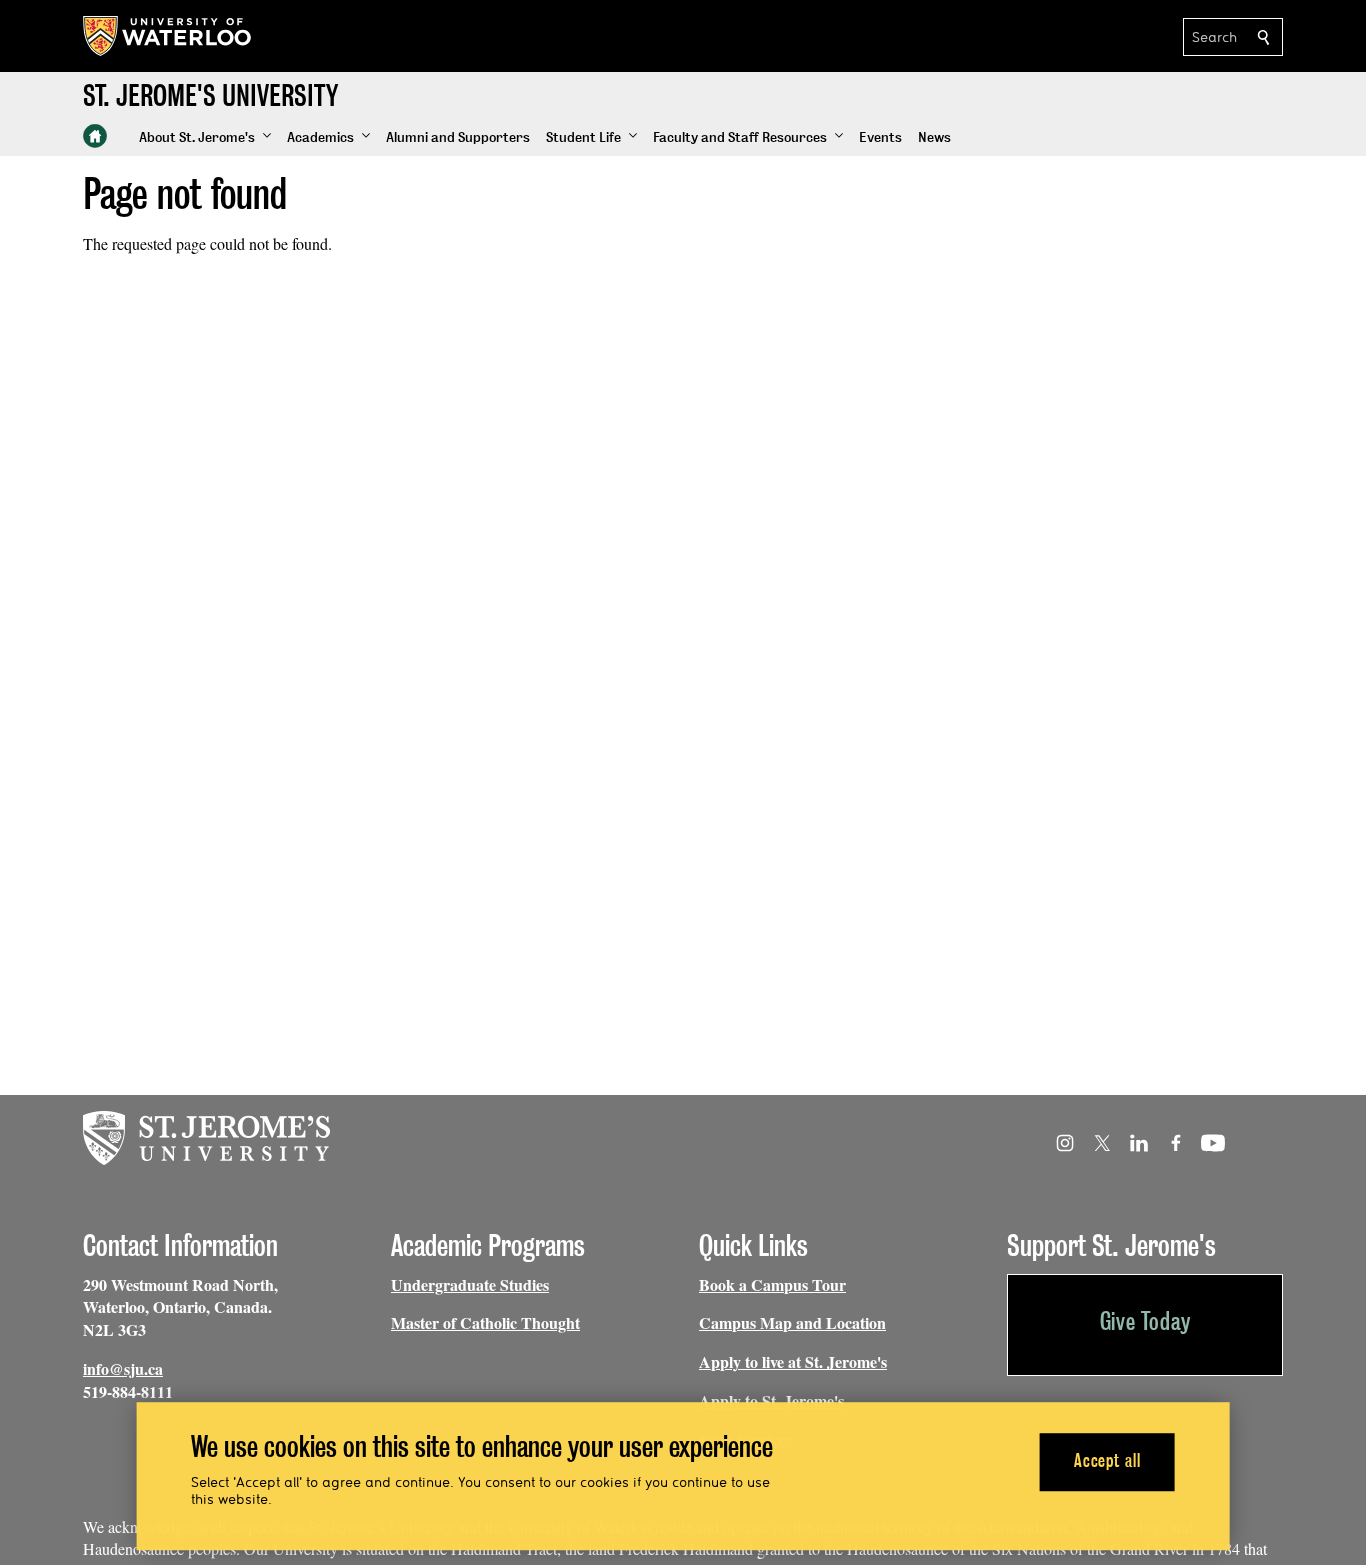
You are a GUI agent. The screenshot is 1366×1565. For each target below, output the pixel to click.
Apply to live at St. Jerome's (793, 1361)
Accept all (1107, 1461)
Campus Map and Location (792, 1322)
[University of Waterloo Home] (168, 36)
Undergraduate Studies (470, 1284)
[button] (205, 138)
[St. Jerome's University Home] (95, 136)
